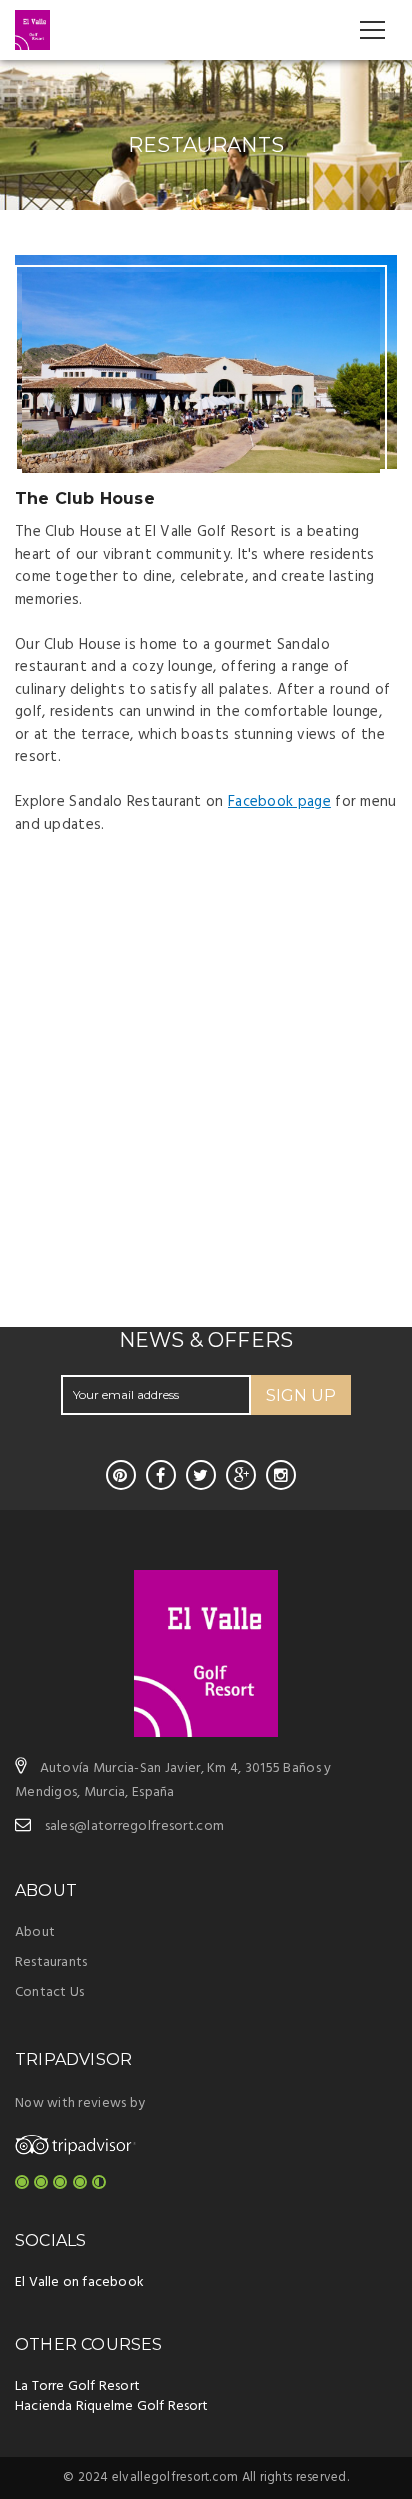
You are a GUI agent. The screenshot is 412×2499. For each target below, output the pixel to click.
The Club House (85, 498)
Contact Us (49, 1992)
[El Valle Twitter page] (201, 1475)
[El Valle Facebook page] (161, 1475)
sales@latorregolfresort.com (135, 1826)
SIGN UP (301, 1395)
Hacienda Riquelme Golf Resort (112, 2406)
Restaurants (51, 1962)
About (35, 1932)
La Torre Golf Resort (77, 2386)
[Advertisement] (206, 1119)
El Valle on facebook (79, 2282)
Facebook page (279, 802)
